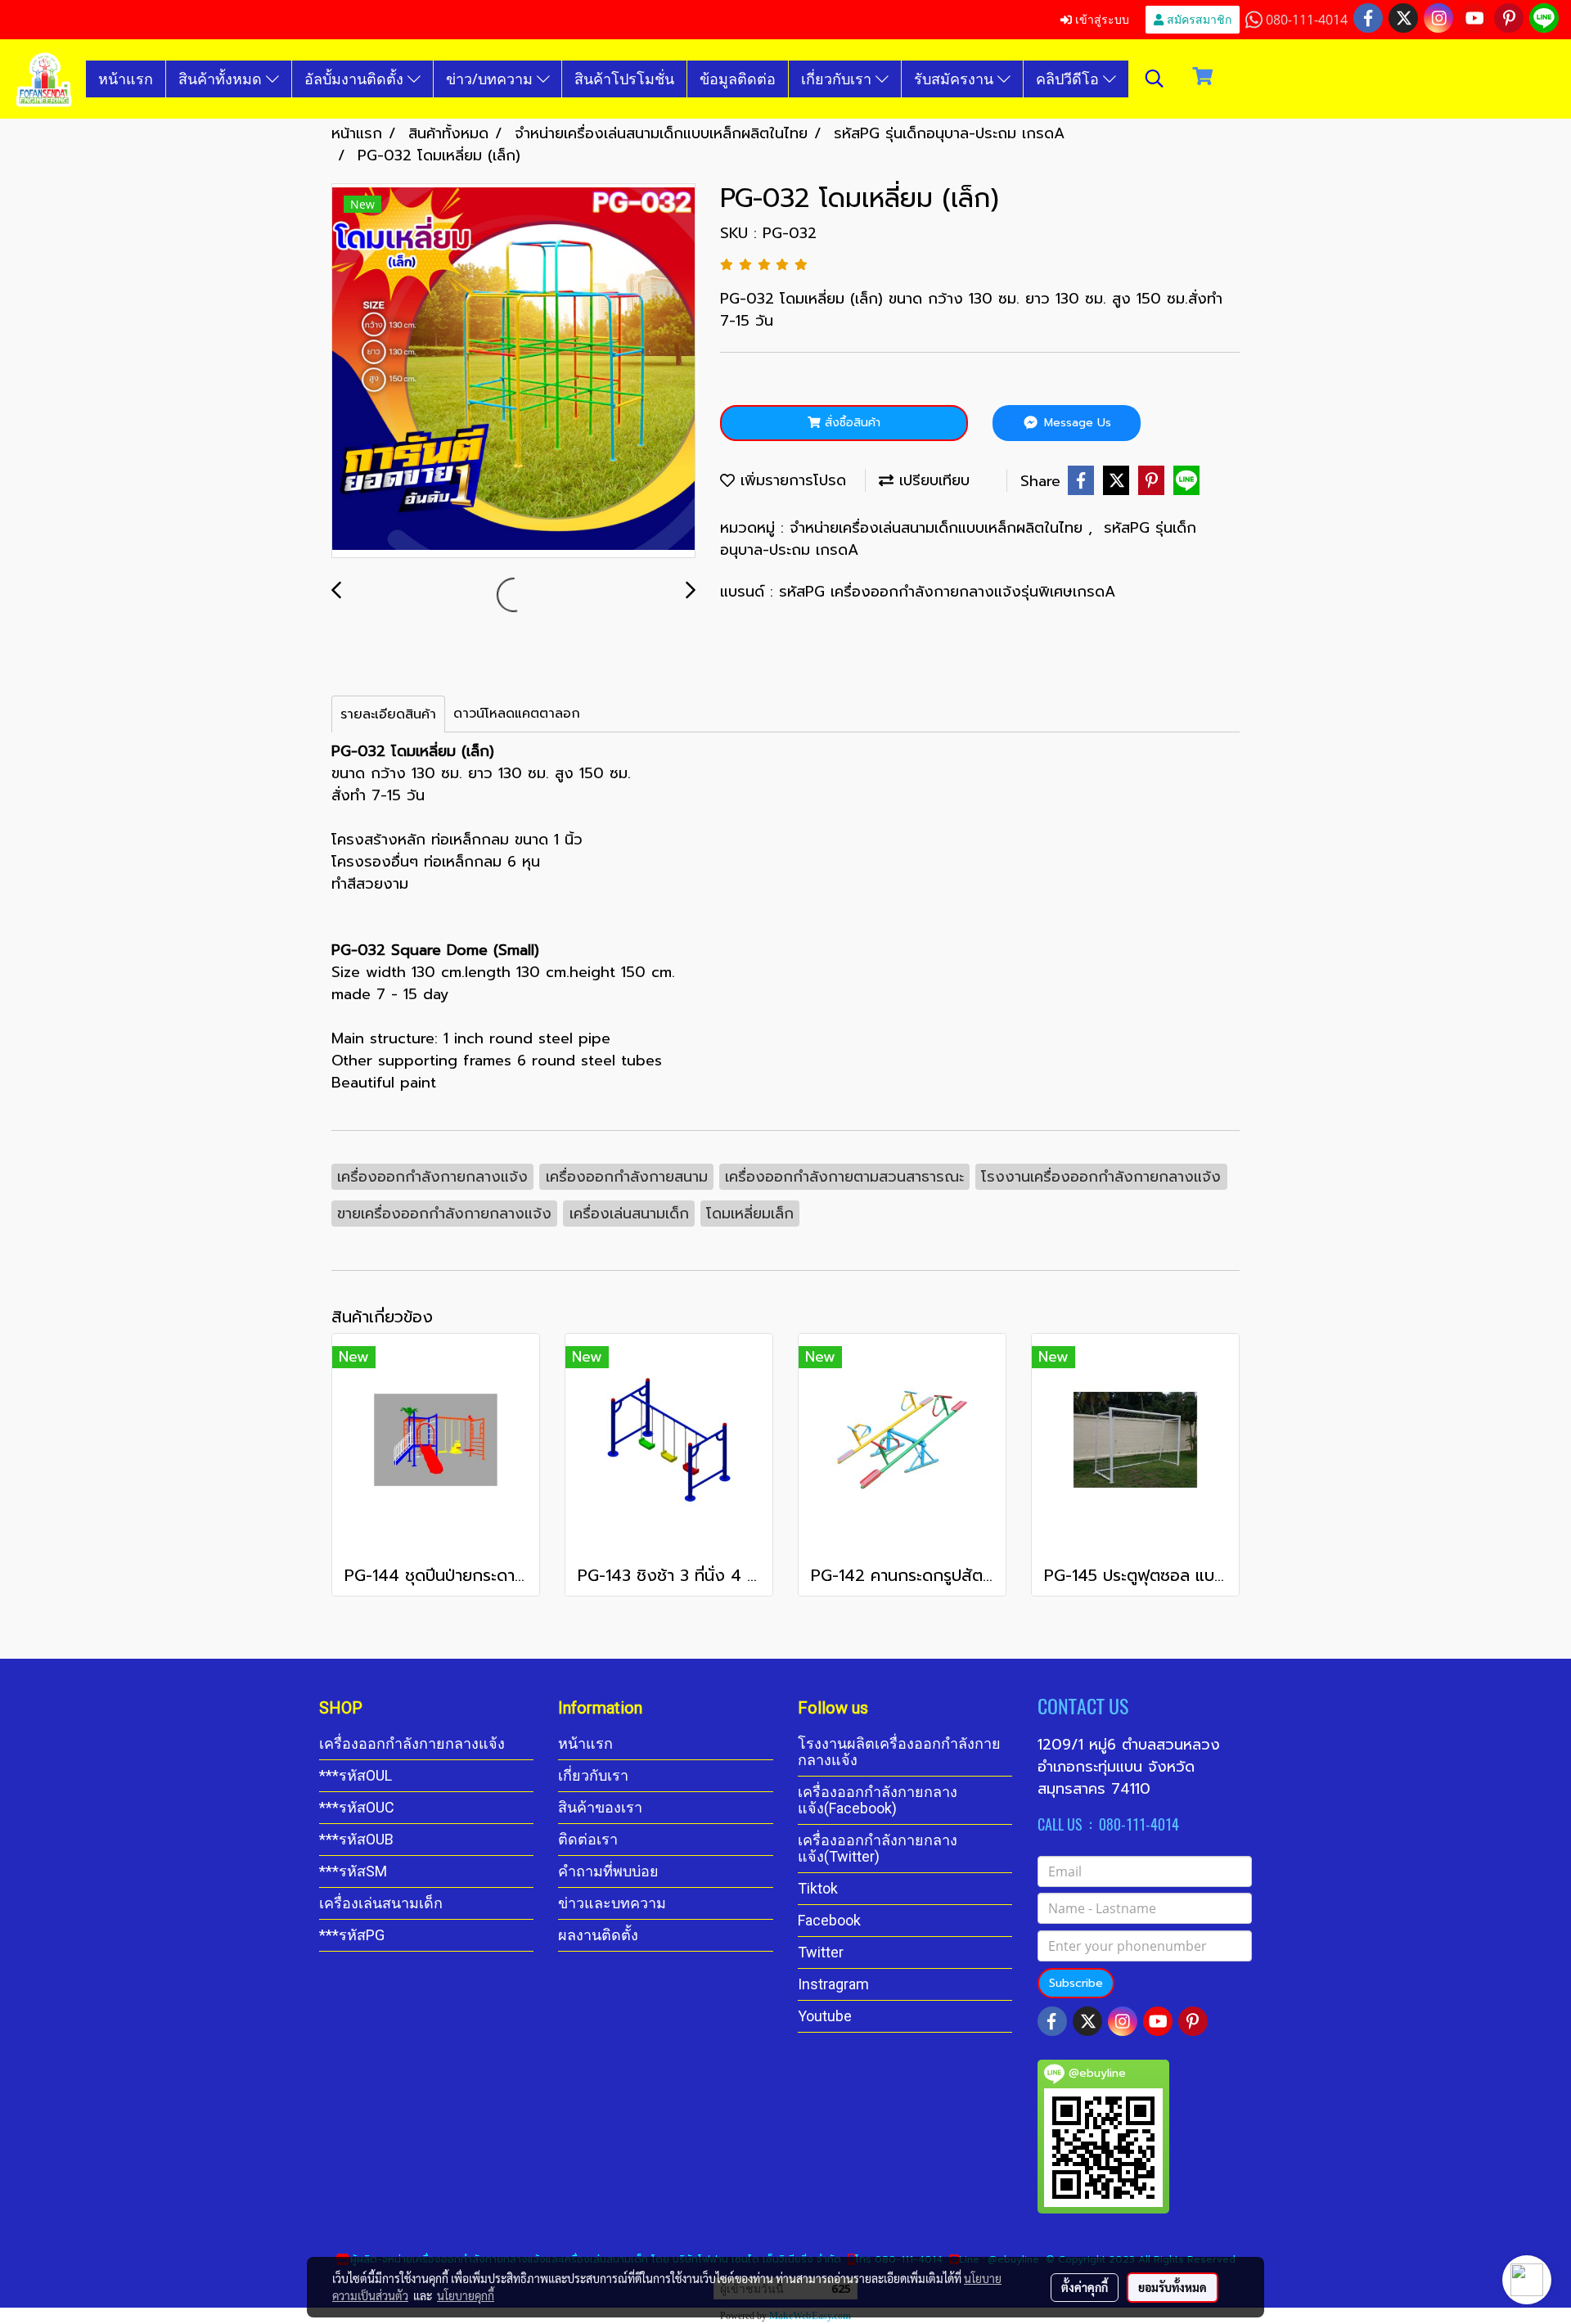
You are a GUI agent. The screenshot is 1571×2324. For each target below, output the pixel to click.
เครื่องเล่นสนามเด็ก (381, 1903)
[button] (1155, 79)
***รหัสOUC (357, 1807)
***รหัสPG (352, 1935)
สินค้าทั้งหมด (222, 79)
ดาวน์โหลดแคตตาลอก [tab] (517, 714)
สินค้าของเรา (600, 1807)
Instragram (833, 1984)
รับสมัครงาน (956, 79)
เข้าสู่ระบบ (1101, 19)
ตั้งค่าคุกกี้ (1085, 2287)
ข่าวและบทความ (612, 1903)
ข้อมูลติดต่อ (738, 79)
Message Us (1076, 423)
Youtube (825, 2016)
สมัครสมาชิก (1197, 19)
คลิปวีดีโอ (1069, 79)
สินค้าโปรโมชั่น (624, 79)
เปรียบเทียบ (932, 480)
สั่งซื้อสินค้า (851, 423)
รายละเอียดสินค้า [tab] (388, 714)
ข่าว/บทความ (491, 79)
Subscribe (1076, 1983)
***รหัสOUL (356, 1775)
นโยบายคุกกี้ (466, 2295)
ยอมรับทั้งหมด (1173, 2287)
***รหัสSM (353, 1871)
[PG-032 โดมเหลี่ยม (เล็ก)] (513, 372)
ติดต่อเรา (588, 1839)
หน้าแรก (126, 79)
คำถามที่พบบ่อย (608, 1871)
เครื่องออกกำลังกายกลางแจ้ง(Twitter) (878, 1848)
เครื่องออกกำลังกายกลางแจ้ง (412, 1743)
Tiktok (818, 1888)
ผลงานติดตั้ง (598, 1935)
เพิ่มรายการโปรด (790, 480)
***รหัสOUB (356, 1839)
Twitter (821, 1952)
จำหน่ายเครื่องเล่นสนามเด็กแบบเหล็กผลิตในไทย (939, 528)
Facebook (829, 1920)
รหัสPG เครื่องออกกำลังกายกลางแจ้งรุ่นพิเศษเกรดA (947, 592)
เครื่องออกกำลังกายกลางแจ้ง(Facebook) (878, 1800)
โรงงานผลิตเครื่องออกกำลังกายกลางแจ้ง (899, 1752)
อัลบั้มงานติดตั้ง (356, 79)
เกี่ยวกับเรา (838, 79)
